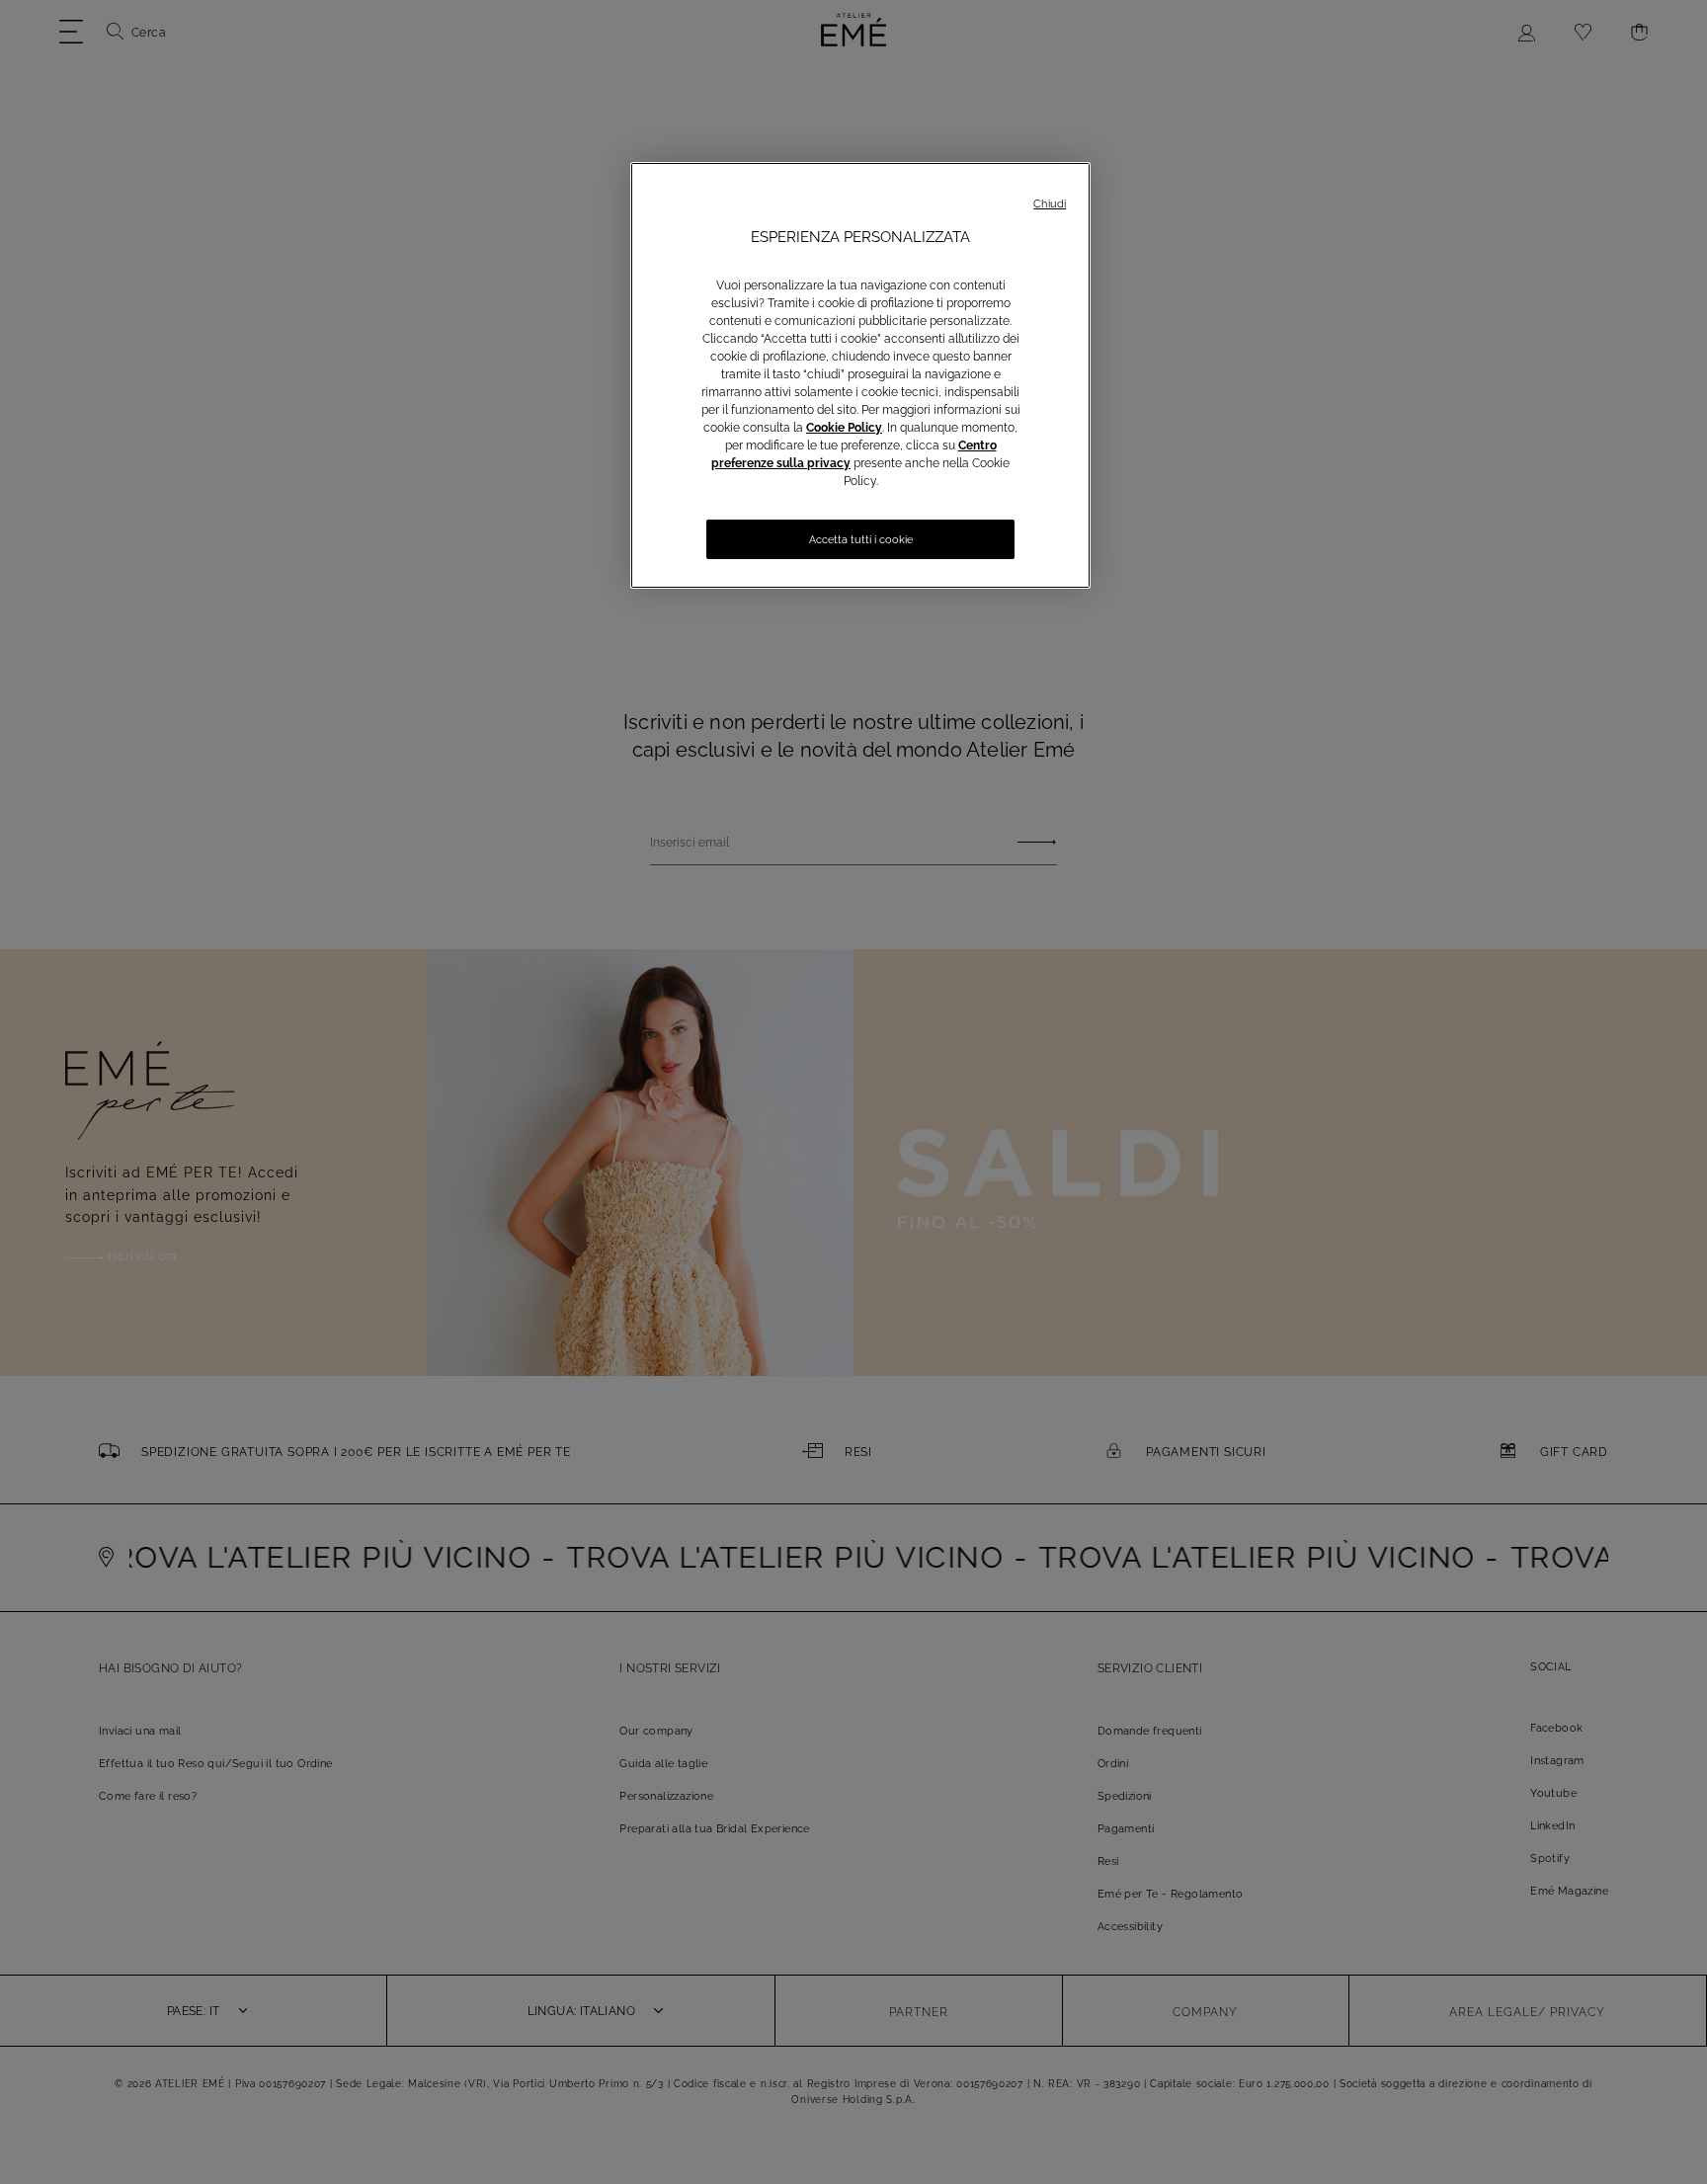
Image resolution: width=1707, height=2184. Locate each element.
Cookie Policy (844, 428)
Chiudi (1050, 204)
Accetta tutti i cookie (861, 540)
